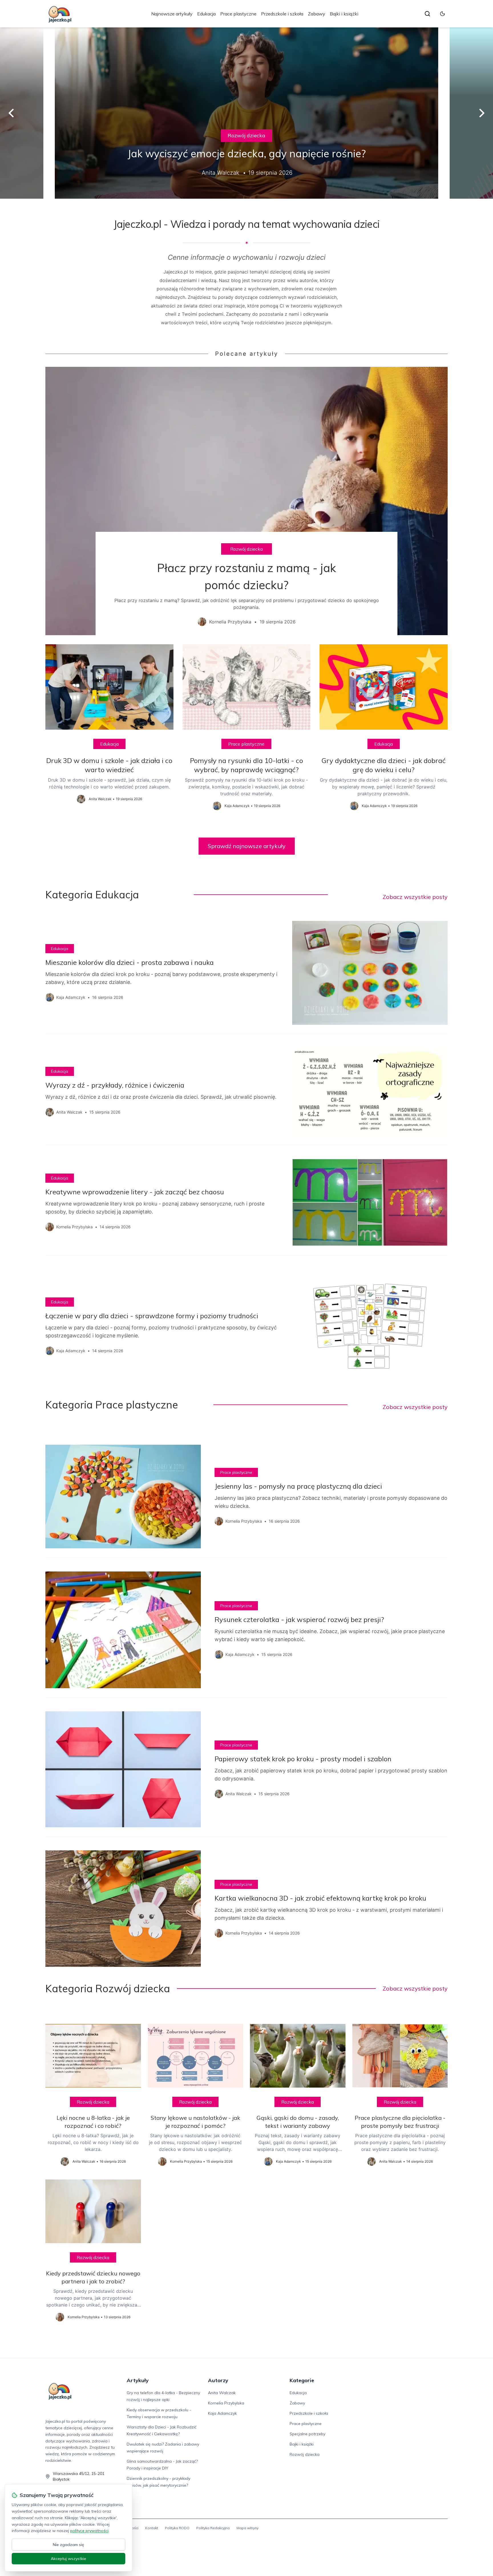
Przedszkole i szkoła (282, 14)
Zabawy (317, 14)
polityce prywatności (89, 2531)
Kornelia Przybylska (226, 2403)
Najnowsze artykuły (172, 14)
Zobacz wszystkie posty (415, 897)
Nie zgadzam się (68, 2545)
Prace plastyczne (238, 14)
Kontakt (152, 2528)
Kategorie (302, 2380)
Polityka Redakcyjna (213, 2528)
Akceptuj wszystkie (68, 2559)
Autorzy (218, 2380)
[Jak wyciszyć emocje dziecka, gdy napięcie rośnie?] (246, 113)
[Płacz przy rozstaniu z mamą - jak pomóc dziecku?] (246, 501)
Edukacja (206, 14)
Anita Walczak (222, 2393)
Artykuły (138, 2380)
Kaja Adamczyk (222, 2413)
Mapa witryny (247, 2528)
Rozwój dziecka (246, 135)
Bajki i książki (344, 14)
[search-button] (427, 14)
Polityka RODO (177, 2528)
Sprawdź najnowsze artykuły (247, 846)
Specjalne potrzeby (307, 2434)
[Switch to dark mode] (443, 14)
